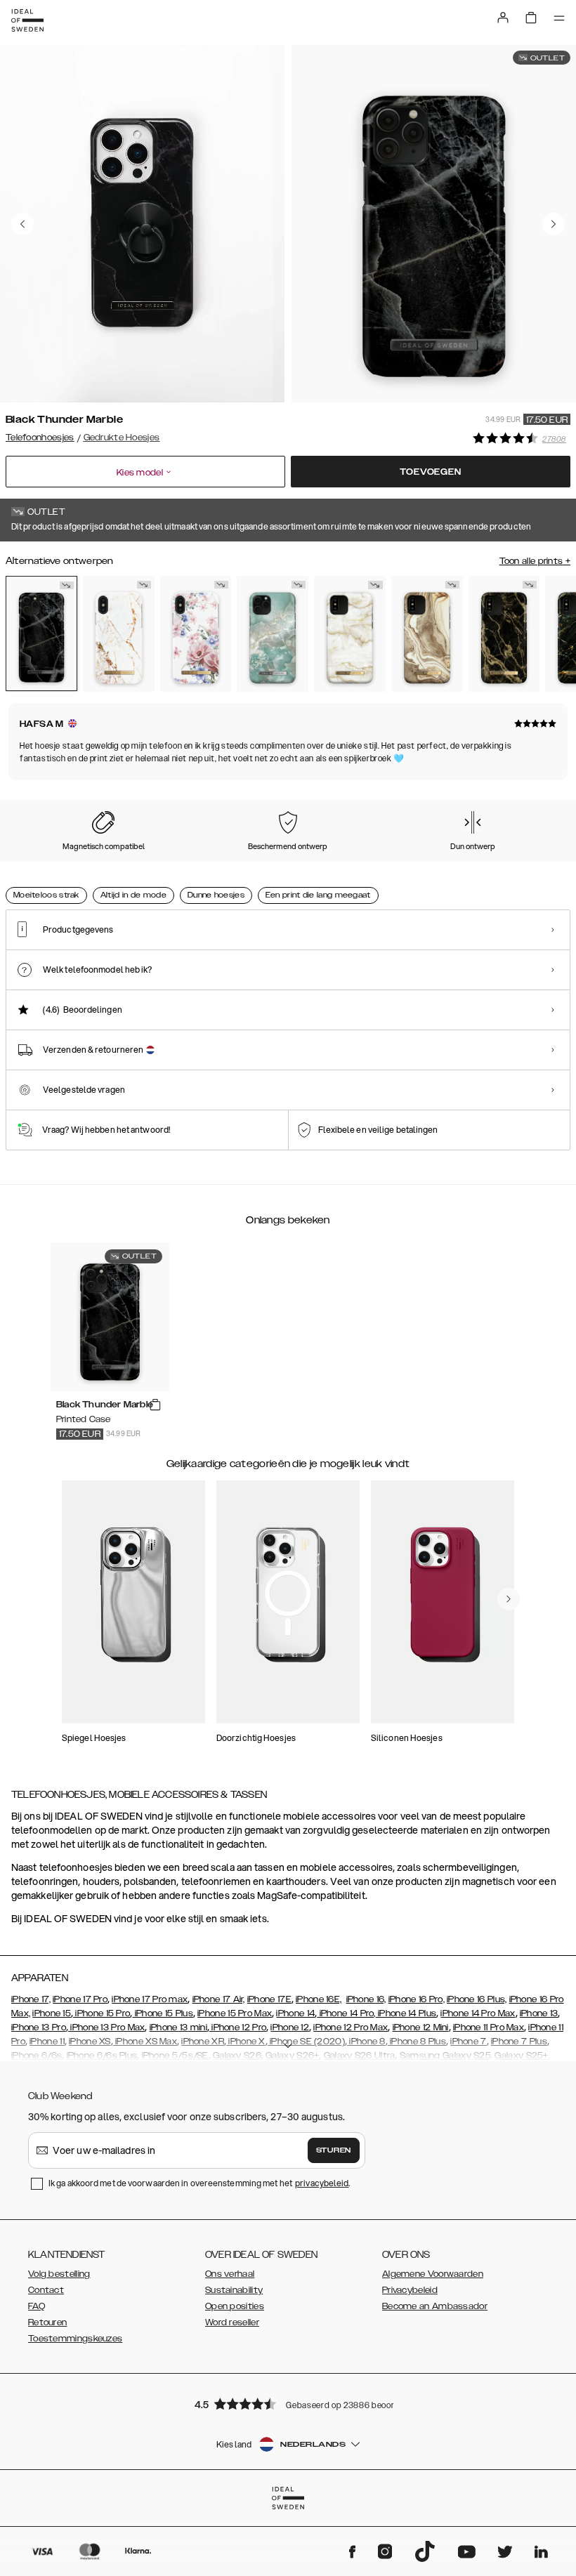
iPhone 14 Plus (406, 2013)
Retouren (47, 2322)
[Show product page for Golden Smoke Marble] (504, 633)
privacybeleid (322, 2183)
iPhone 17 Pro (80, 1999)
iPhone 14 (295, 2013)
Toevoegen (430, 472)
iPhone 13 (539, 2013)
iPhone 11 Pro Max (489, 2028)
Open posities (235, 2306)
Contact (46, 2290)
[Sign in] (503, 18)
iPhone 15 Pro (102, 2013)
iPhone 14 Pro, (346, 2013)
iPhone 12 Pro (238, 2028)
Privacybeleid (410, 2290)
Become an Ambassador (435, 2306)
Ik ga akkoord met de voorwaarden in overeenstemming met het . (199, 2183)
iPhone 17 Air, (219, 1999)
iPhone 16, (366, 1999)
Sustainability (234, 2290)
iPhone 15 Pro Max (235, 2013)
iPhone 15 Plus (163, 2013)
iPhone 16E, (319, 1999)
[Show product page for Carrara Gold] (119, 633)
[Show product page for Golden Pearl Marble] (350, 633)
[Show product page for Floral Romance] (196, 633)
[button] (288, 2404)
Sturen (334, 2150)
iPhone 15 (52, 2013)
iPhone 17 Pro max (150, 1999)
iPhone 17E (269, 1999)
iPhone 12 (290, 2028)
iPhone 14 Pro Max (478, 2013)
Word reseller (232, 2322)
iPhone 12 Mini (421, 2028)
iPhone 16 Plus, (477, 1999)
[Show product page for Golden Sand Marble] (427, 633)
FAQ (37, 2306)
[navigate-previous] (509, 1599)
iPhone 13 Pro (39, 2028)
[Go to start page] (27, 20)
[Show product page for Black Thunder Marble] (41, 633)
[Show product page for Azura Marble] (273, 633)
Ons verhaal (230, 2274)
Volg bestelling (59, 2274)
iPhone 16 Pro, (417, 1999)
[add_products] (155, 1405)
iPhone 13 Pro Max (106, 2028)
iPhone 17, (31, 1999)
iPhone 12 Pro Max (351, 2028)
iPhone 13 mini (178, 2028)
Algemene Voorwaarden (433, 2274)
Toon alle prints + (535, 561)
